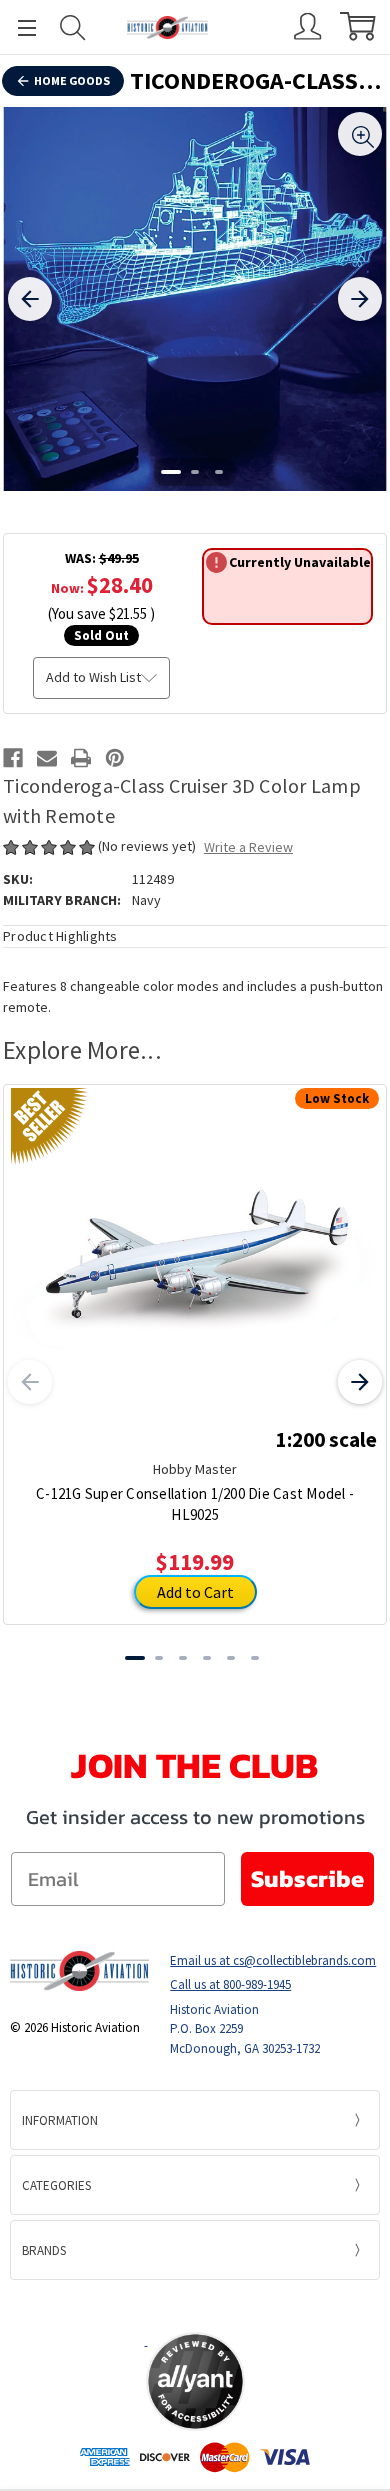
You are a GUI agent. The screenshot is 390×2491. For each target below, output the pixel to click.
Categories (56, 2185)
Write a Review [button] (248, 847)
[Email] (47, 758)
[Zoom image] (360, 134)
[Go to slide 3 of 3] (219, 472)
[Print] (81, 758)
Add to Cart (195, 1592)
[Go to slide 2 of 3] (195, 472)
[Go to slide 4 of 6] (207, 1658)
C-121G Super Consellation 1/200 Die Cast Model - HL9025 (195, 1504)
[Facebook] (13, 758)
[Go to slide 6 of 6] (255, 1658)
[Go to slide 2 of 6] (159, 1658)
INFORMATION (60, 2120)
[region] (195, 299)
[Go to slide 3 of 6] (183, 1658)
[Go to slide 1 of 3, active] (171, 472)
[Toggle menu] (18, 27)
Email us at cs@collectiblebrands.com (273, 1960)
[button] (195, 2305)
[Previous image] (30, 299)
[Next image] (360, 299)
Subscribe (307, 1878)
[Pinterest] (115, 758)
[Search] (73, 27)
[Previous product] (30, 1382)
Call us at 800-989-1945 (230, 1984)
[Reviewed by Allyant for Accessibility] (195, 2381)
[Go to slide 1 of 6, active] (135, 1658)
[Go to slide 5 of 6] (231, 1658)
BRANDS (44, 2250)
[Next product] (360, 1382)
